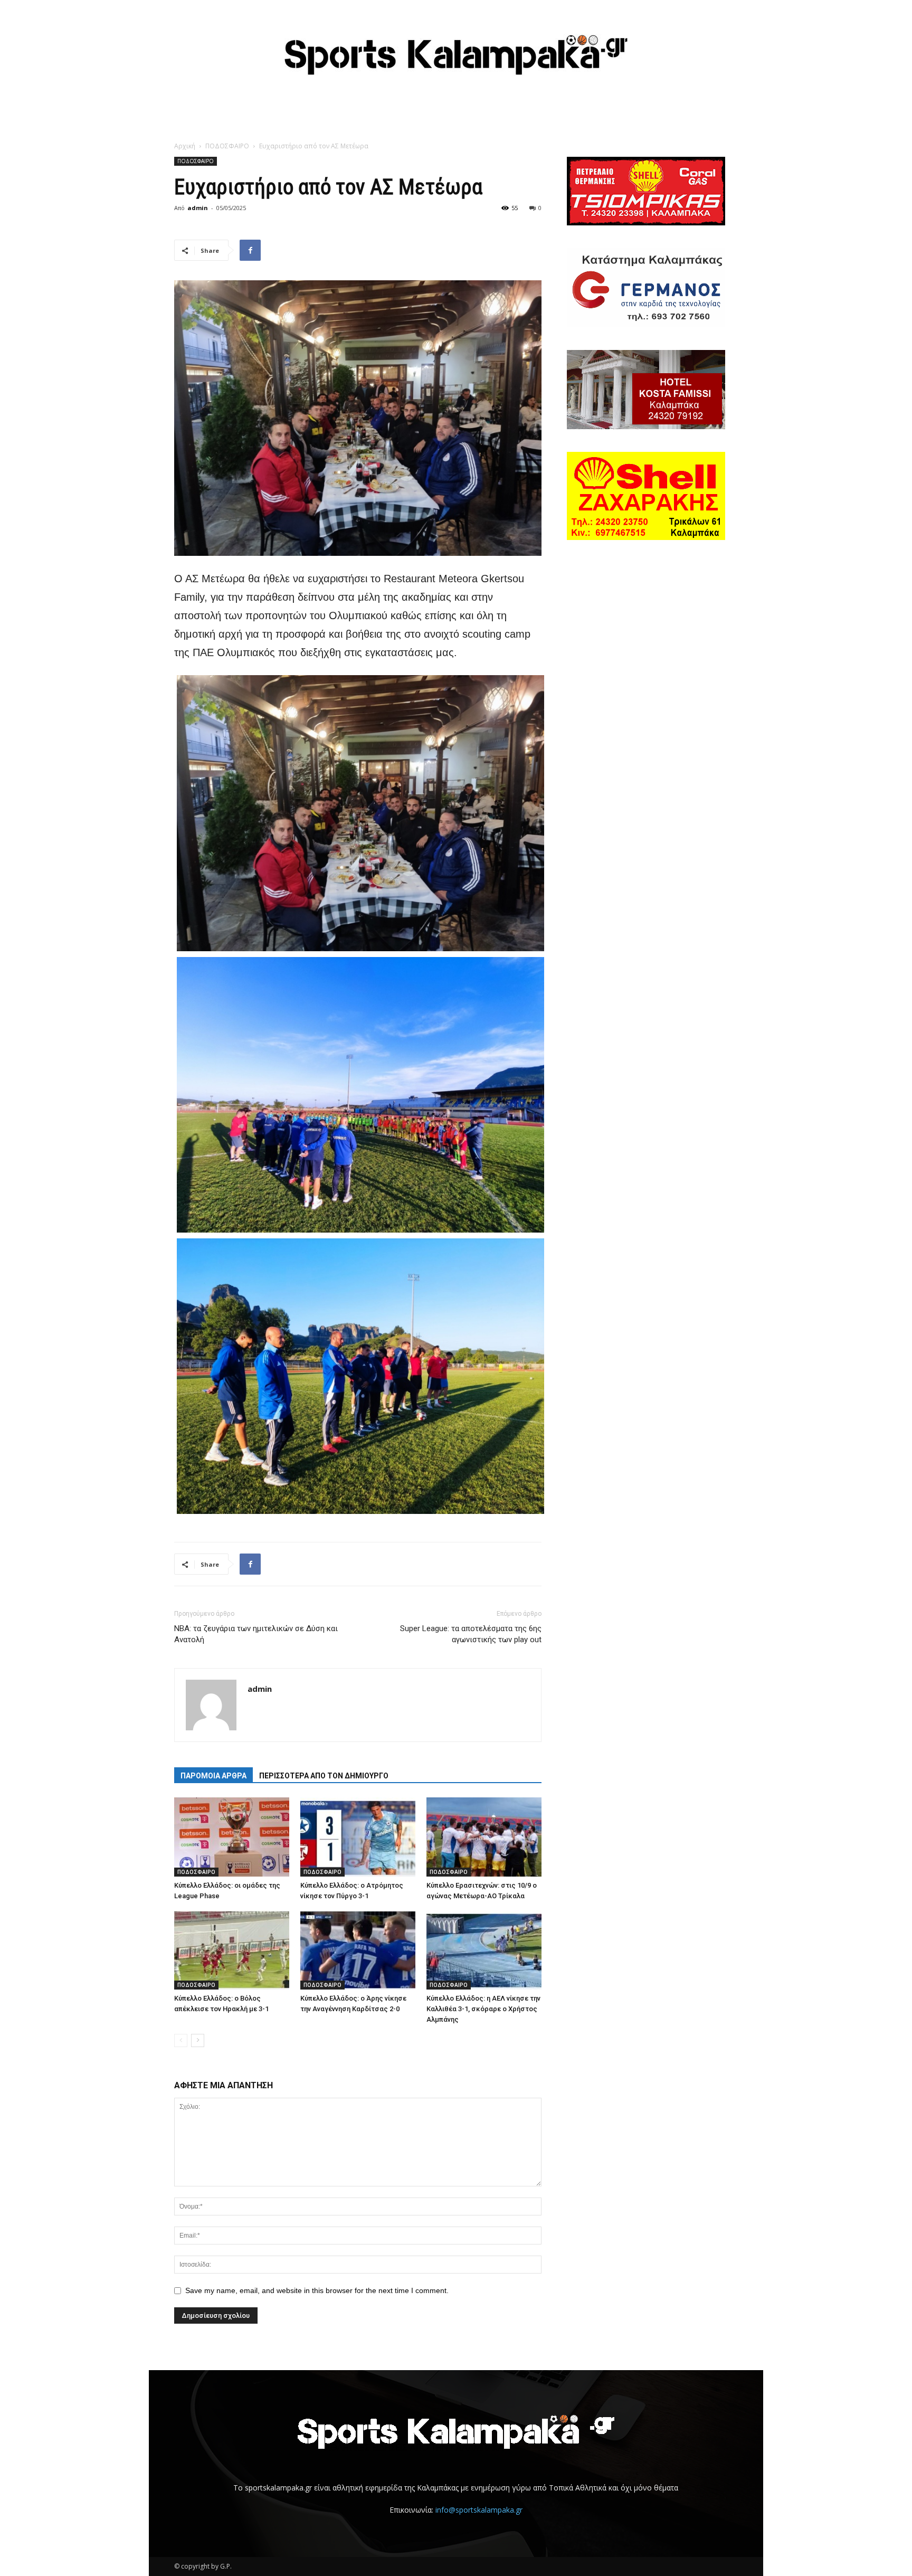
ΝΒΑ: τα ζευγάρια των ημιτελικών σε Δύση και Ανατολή (256, 1634)
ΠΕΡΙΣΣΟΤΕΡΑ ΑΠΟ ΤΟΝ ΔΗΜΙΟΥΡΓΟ (324, 1776)
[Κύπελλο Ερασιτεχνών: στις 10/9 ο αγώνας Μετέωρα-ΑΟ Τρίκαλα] (484, 1837)
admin (198, 208)
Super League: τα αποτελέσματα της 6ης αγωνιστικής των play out (471, 1634)
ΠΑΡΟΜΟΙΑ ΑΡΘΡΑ (213, 1776)
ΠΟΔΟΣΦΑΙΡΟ (227, 146)
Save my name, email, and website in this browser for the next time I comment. (317, 2290)
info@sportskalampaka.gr (479, 2510)
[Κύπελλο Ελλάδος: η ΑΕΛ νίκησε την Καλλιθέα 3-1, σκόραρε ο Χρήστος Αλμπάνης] (484, 1950)
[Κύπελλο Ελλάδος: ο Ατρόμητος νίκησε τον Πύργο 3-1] (358, 1837)
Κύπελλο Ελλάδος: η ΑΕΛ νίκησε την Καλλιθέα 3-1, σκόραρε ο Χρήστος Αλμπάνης (483, 2009)
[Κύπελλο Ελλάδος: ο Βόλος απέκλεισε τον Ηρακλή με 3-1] (232, 1950)
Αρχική (185, 146)
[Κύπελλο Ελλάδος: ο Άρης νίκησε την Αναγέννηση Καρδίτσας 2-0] (358, 1950)
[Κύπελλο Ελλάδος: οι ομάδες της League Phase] (232, 1837)
